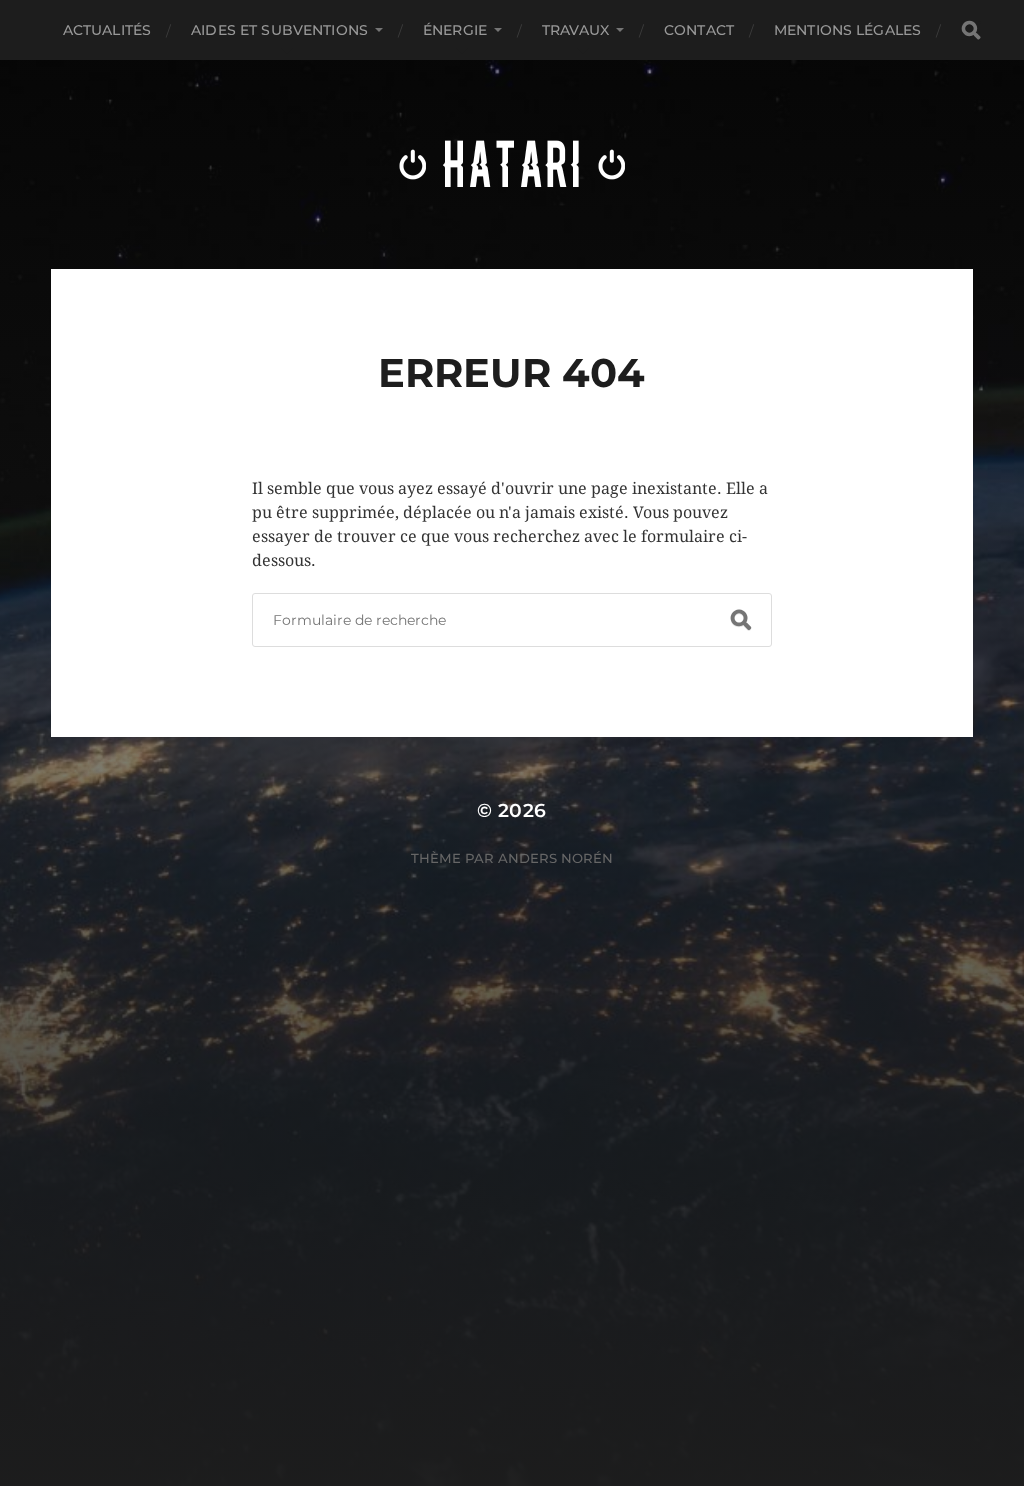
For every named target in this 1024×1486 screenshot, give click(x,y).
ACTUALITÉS (107, 30)
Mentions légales (847, 30)
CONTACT (699, 30)
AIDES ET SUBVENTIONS (279, 30)
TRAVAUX (575, 30)
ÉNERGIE (455, 30)
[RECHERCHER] (971, 30)
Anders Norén (555, 858)
